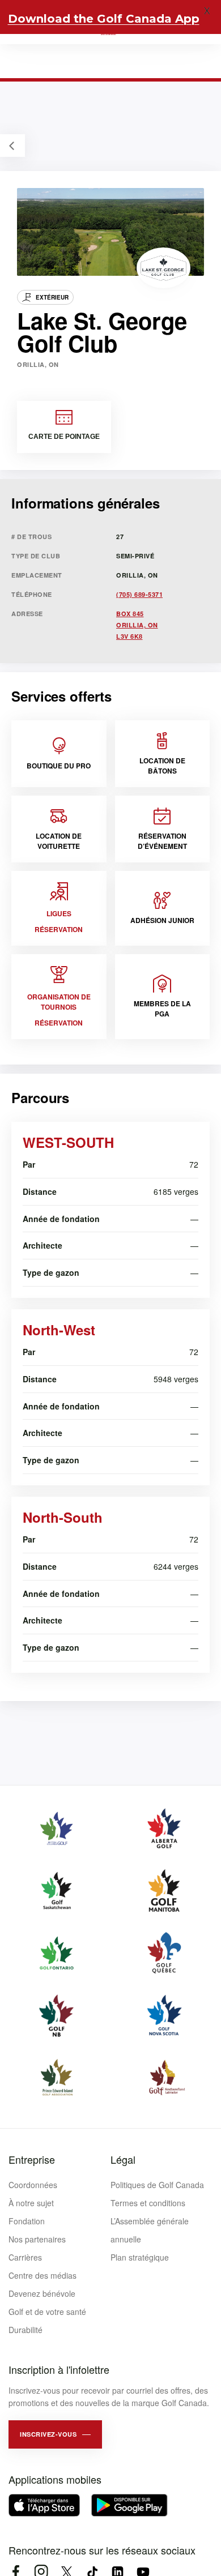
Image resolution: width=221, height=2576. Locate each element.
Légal (123, 2159)
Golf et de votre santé (47, 2312)
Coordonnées (33, 2185)
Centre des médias (42, 2275)
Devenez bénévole (42, 2293)
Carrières (25, 2257)
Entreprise (32, 2159)
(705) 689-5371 (139, 594)
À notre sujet (31, 2203)
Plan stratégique (140, 2257)
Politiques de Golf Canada (157, 2185)
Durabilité (25, 2330)
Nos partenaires (37, 2239)
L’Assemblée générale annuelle (150, 2230)
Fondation (27, 2221)
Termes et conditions (148, 2203)
